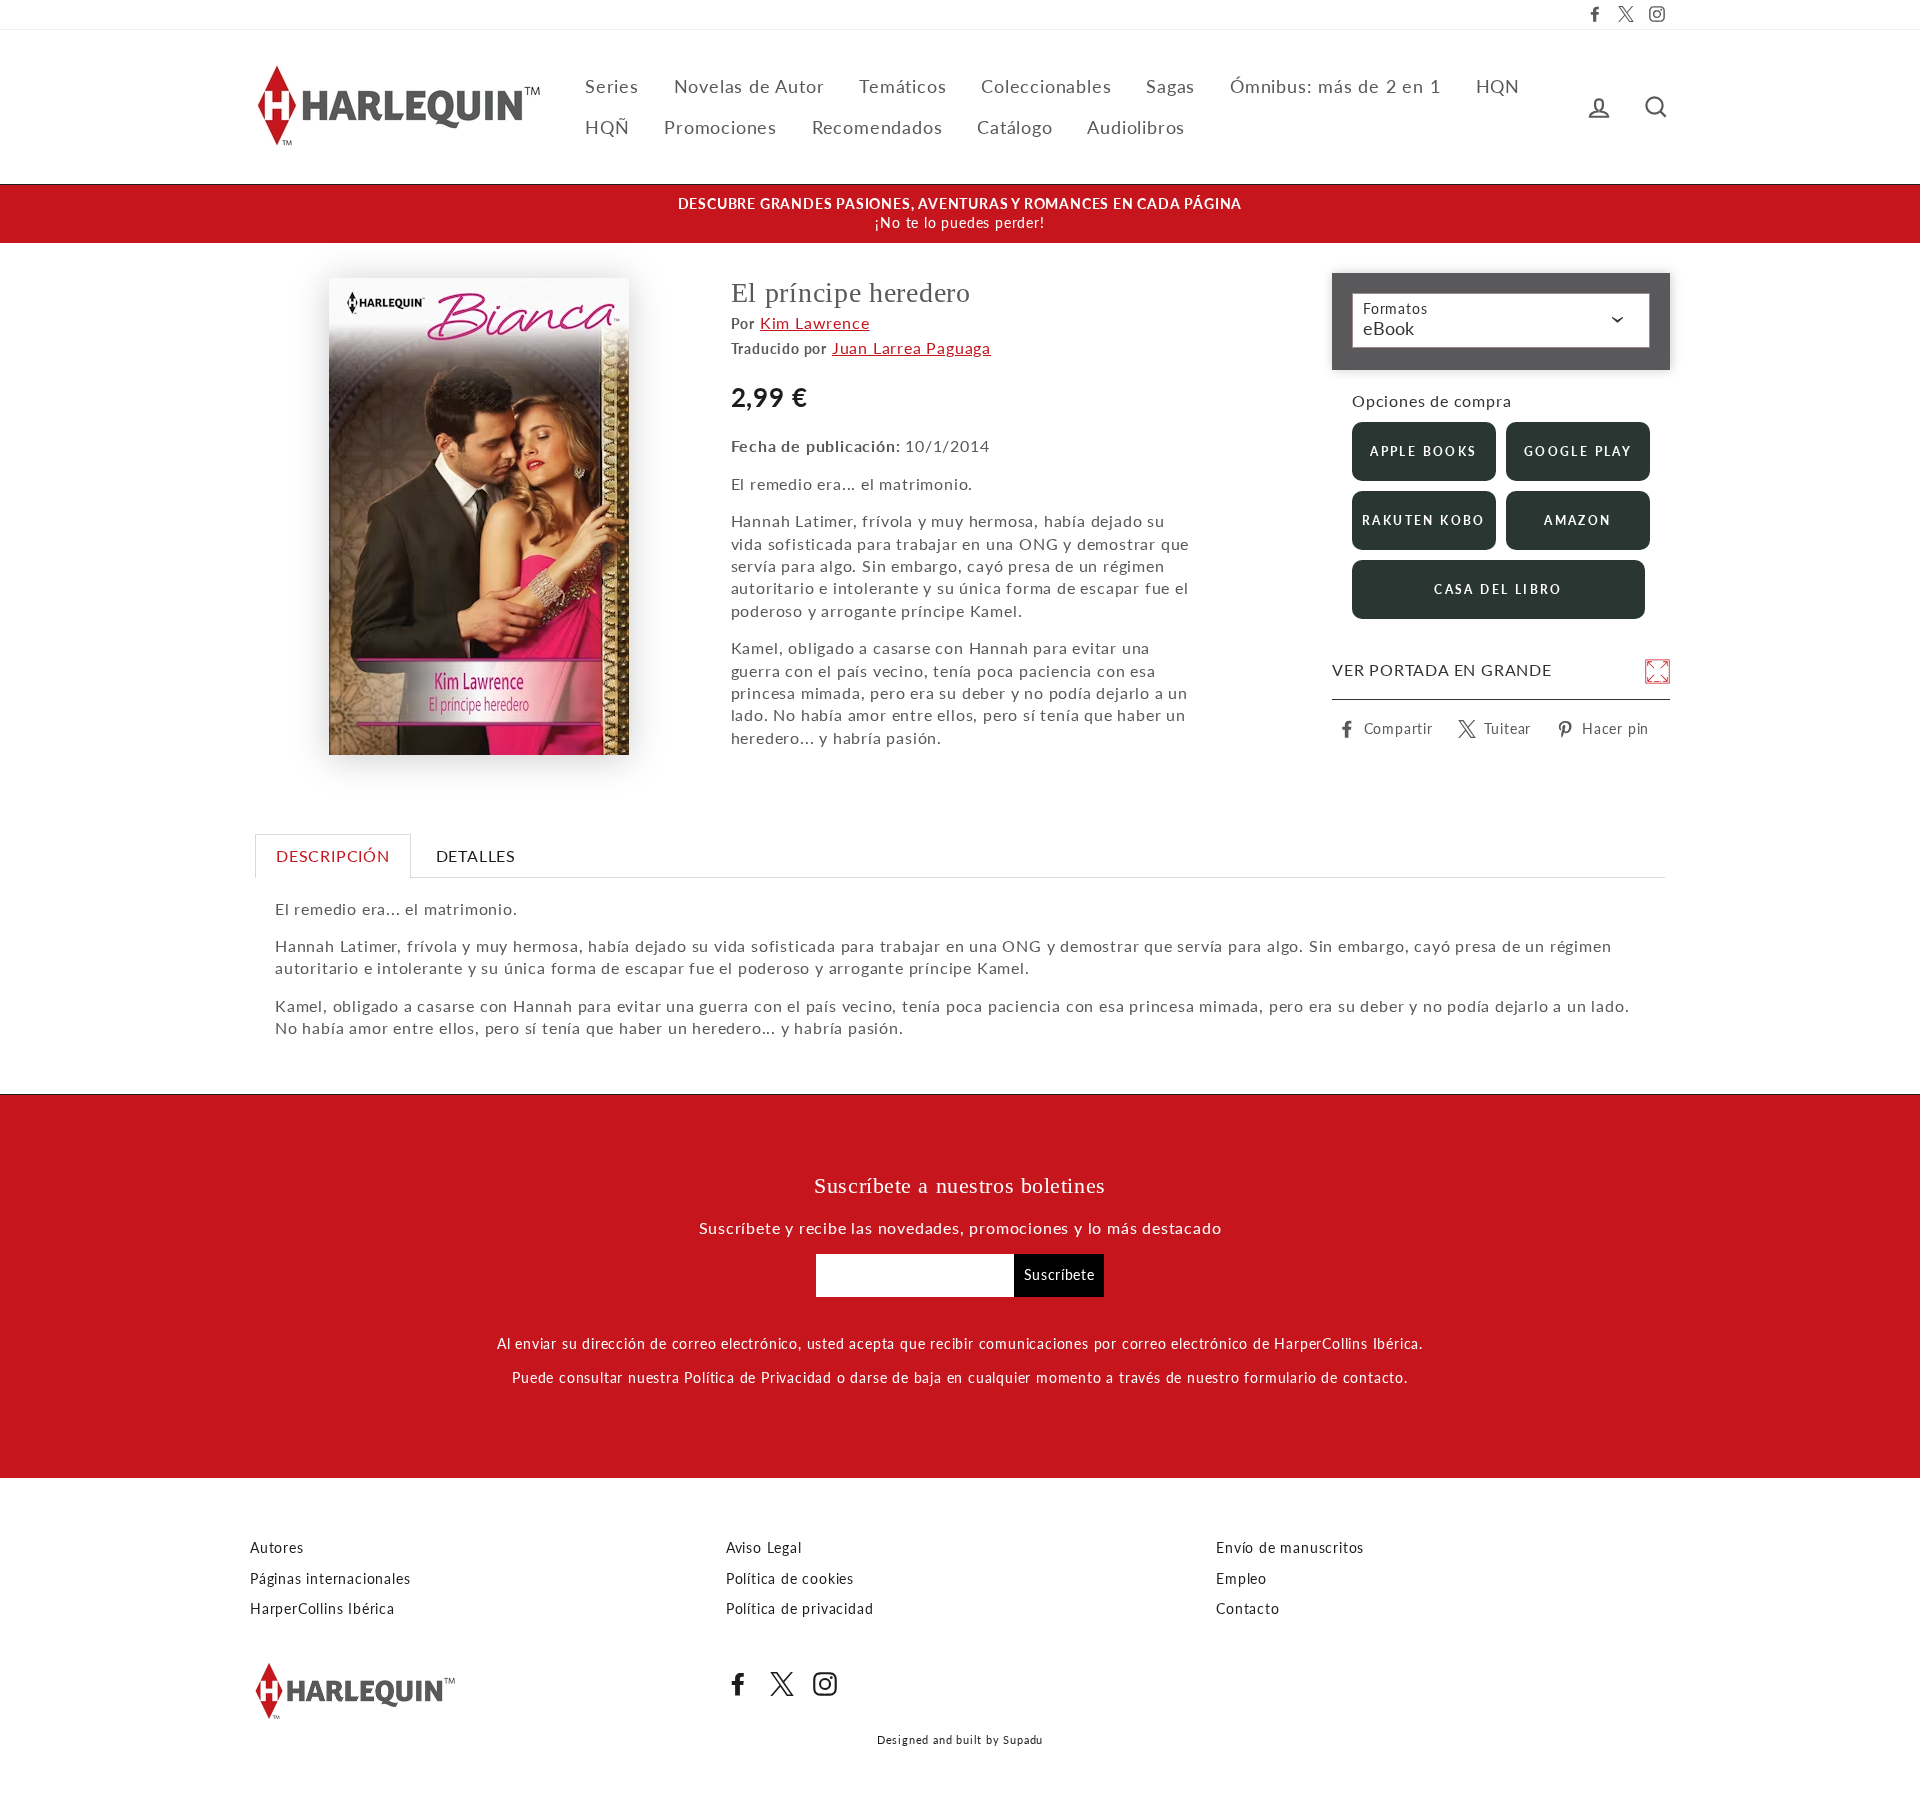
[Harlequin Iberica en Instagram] (825, 1684)
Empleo (1241, 1579)
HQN (1498, 86)
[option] (960, 214)
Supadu (1023, 1739)
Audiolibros (1136, 127)
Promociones (720, 127)
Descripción (333, 855)
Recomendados (877, 127)
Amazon (1577, 520)
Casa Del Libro (1498, 589)
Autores (277, 1548)
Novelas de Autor (749, 86)
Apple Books (1423, 451)
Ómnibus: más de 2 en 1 (1335, 86)
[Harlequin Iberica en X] (782, 1684)
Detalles (476, 855)
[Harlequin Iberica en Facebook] (738, 1684)
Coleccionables (1046, 86)
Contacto (1247, 1609)
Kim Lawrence (815, 322)
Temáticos (902, 86)
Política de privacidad (800, 1609)
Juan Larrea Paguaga (911, 347)
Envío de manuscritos (1290, 1548)
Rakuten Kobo (1424, 520)
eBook (1388, 328)
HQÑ (607, 127)
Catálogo (1014, 127)
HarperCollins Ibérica (322, 1609)
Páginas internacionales (330, 1579)
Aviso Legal (764, 1548)
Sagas (1170, 86)
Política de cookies (790, 1579)
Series (612, 86)
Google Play (1578, 451)
